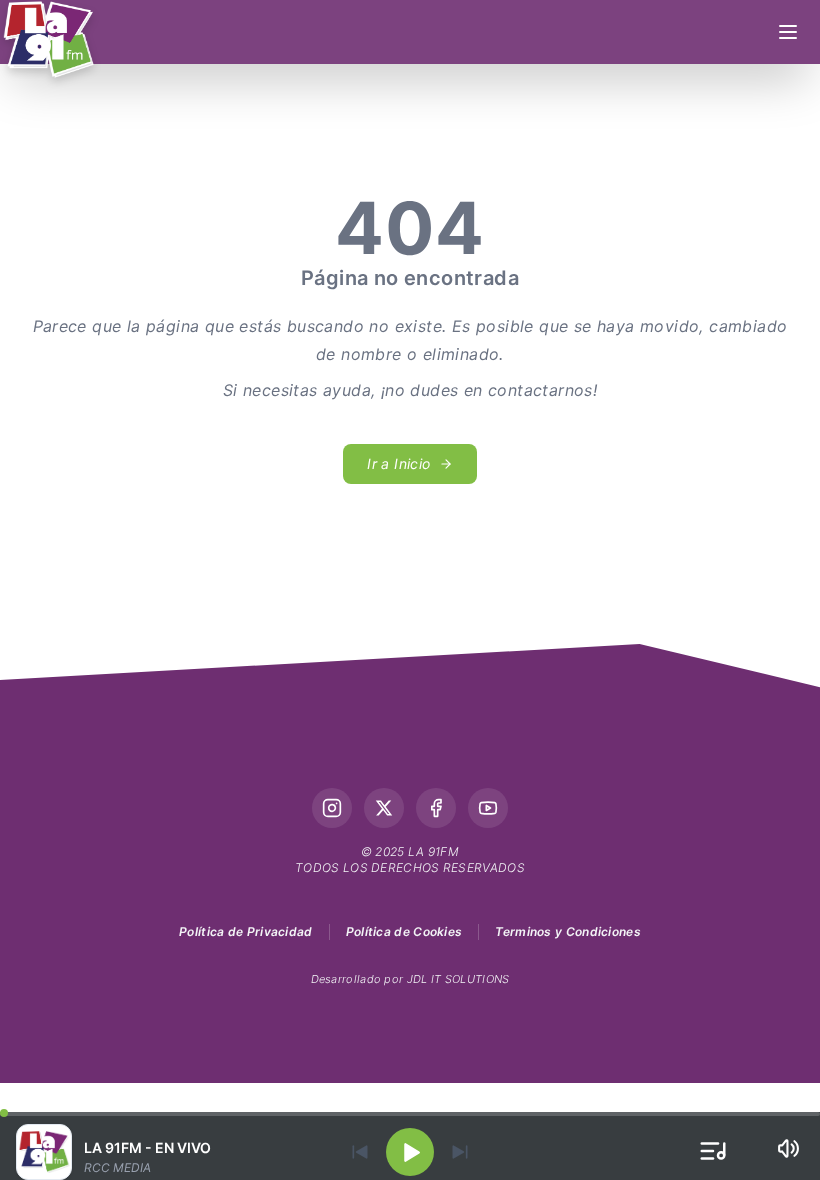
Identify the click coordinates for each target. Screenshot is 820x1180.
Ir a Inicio (398, 463)
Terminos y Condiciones (568, 931)
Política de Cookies (404, 931)
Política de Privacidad (246, 931)
